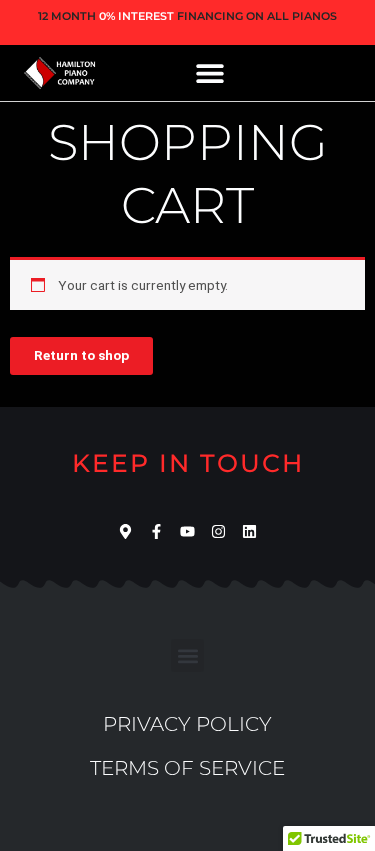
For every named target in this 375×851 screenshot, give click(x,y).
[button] (210, 72)
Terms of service (187, 768)
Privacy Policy (187, 724)
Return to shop (81, 355)
